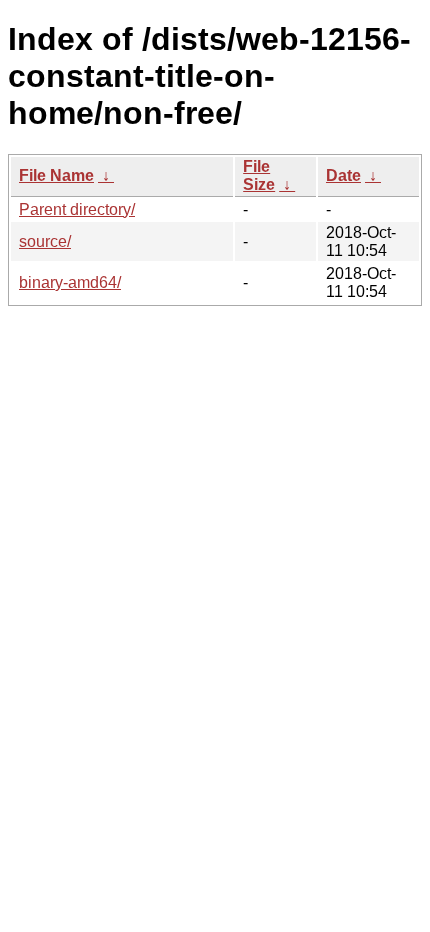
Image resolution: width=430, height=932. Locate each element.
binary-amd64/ (70, 282)
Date (343, 175)
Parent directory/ (77, 209)
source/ (45, 241)
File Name (56, 175)
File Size (259, 175)
